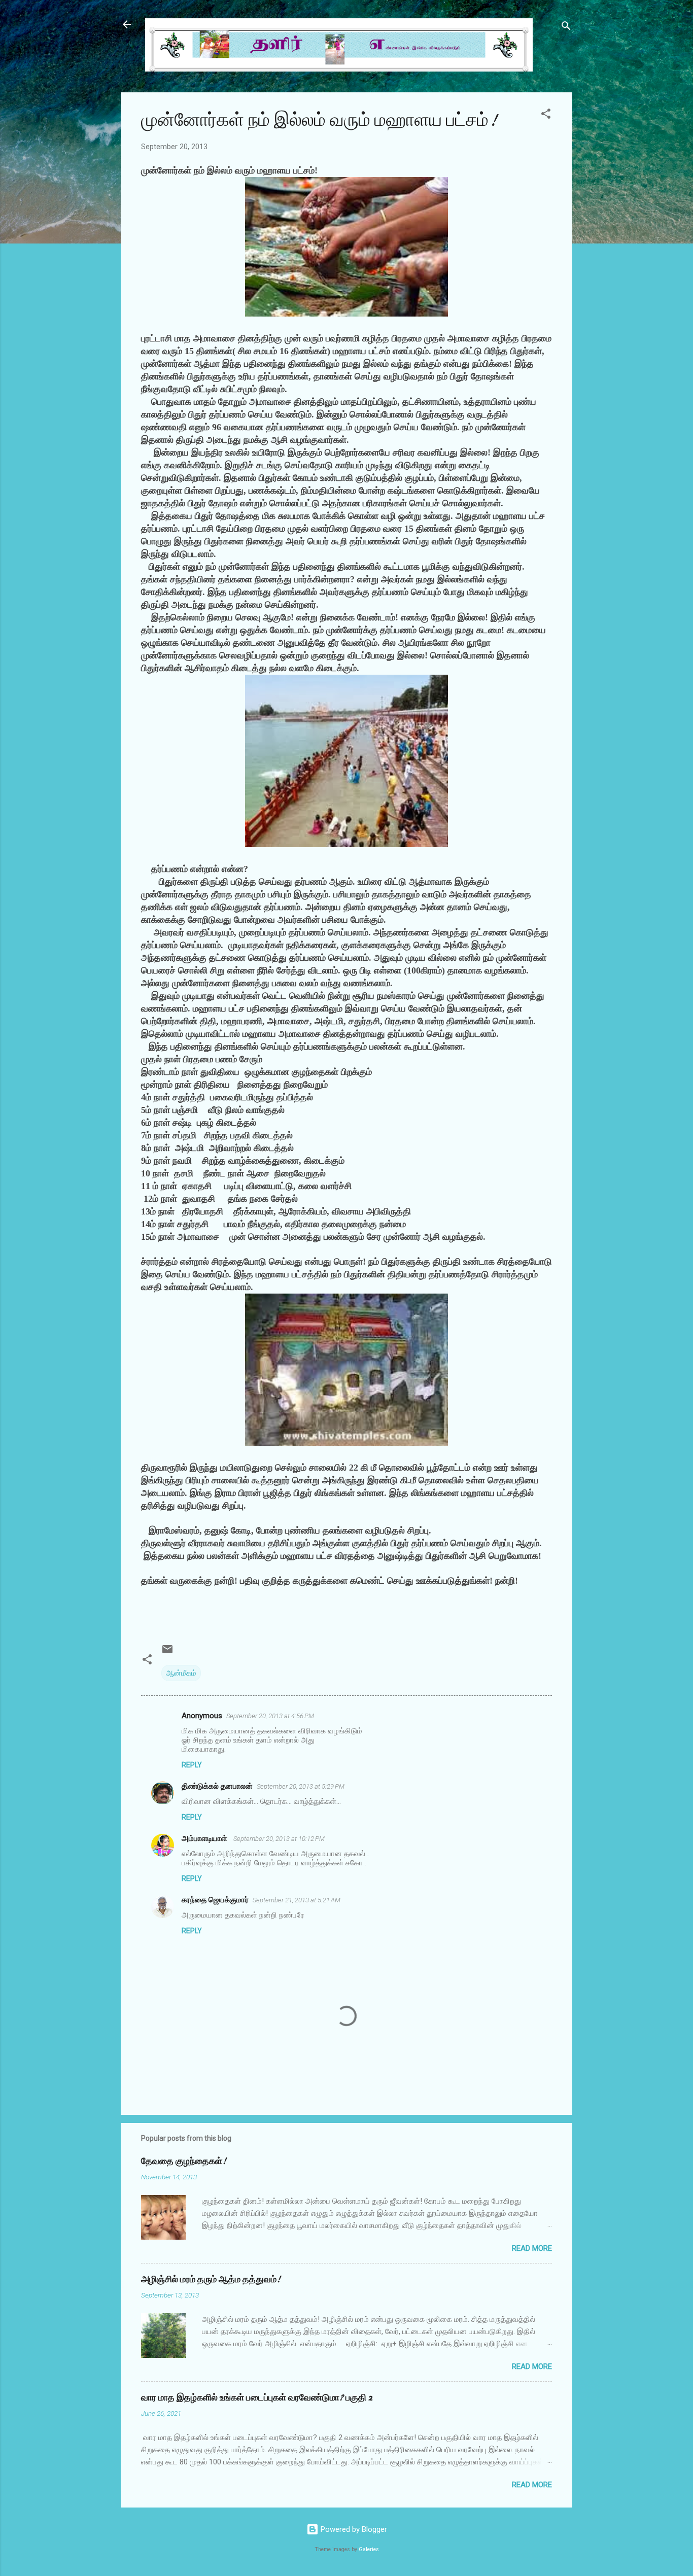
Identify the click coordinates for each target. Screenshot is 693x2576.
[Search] (566, 28)
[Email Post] (167, 1653)
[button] (546, 115)
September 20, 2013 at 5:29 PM (301, 1786)
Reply (192, 1765)
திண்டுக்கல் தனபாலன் (217, 1786)
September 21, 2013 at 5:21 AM (297, 1900)
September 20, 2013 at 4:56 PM (270, 1716)
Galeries (369, 2549)
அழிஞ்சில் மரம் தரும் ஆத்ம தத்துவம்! (211, 2279)
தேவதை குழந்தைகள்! (184, 2161)
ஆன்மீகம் (181, 1673)
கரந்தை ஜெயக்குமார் (215, 1900)
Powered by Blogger (353, 2529)
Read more (532, 2248)
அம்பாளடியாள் (205, 1838)
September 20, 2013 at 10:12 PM (279, 1839)
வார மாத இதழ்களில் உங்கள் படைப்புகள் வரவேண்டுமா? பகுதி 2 (257, 2398)
